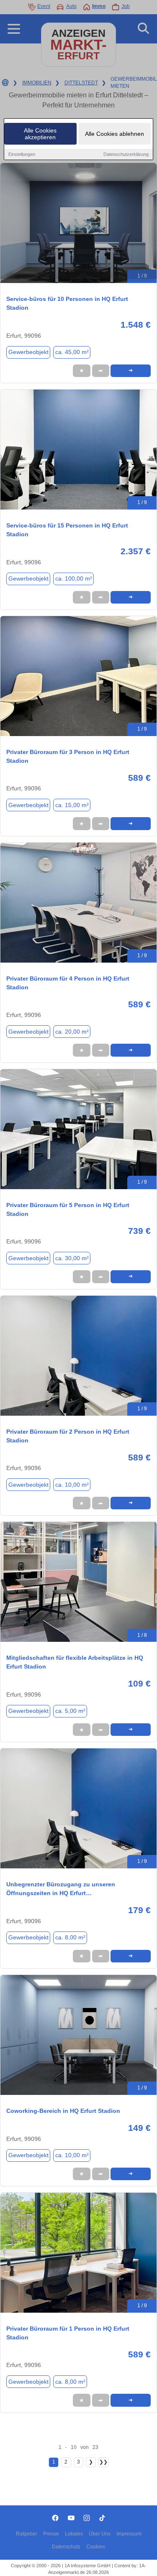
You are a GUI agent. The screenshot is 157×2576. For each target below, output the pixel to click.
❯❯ (103, 2462)
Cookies (96, 2547)
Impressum (129, 2534)
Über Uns (100, 2534)
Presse (51, 2534)
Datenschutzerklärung (126, 154)
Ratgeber (27, 2534)
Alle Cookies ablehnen (115, 134)
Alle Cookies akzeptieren (40, 134)
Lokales (74, 2534)
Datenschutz (66, 2547)
